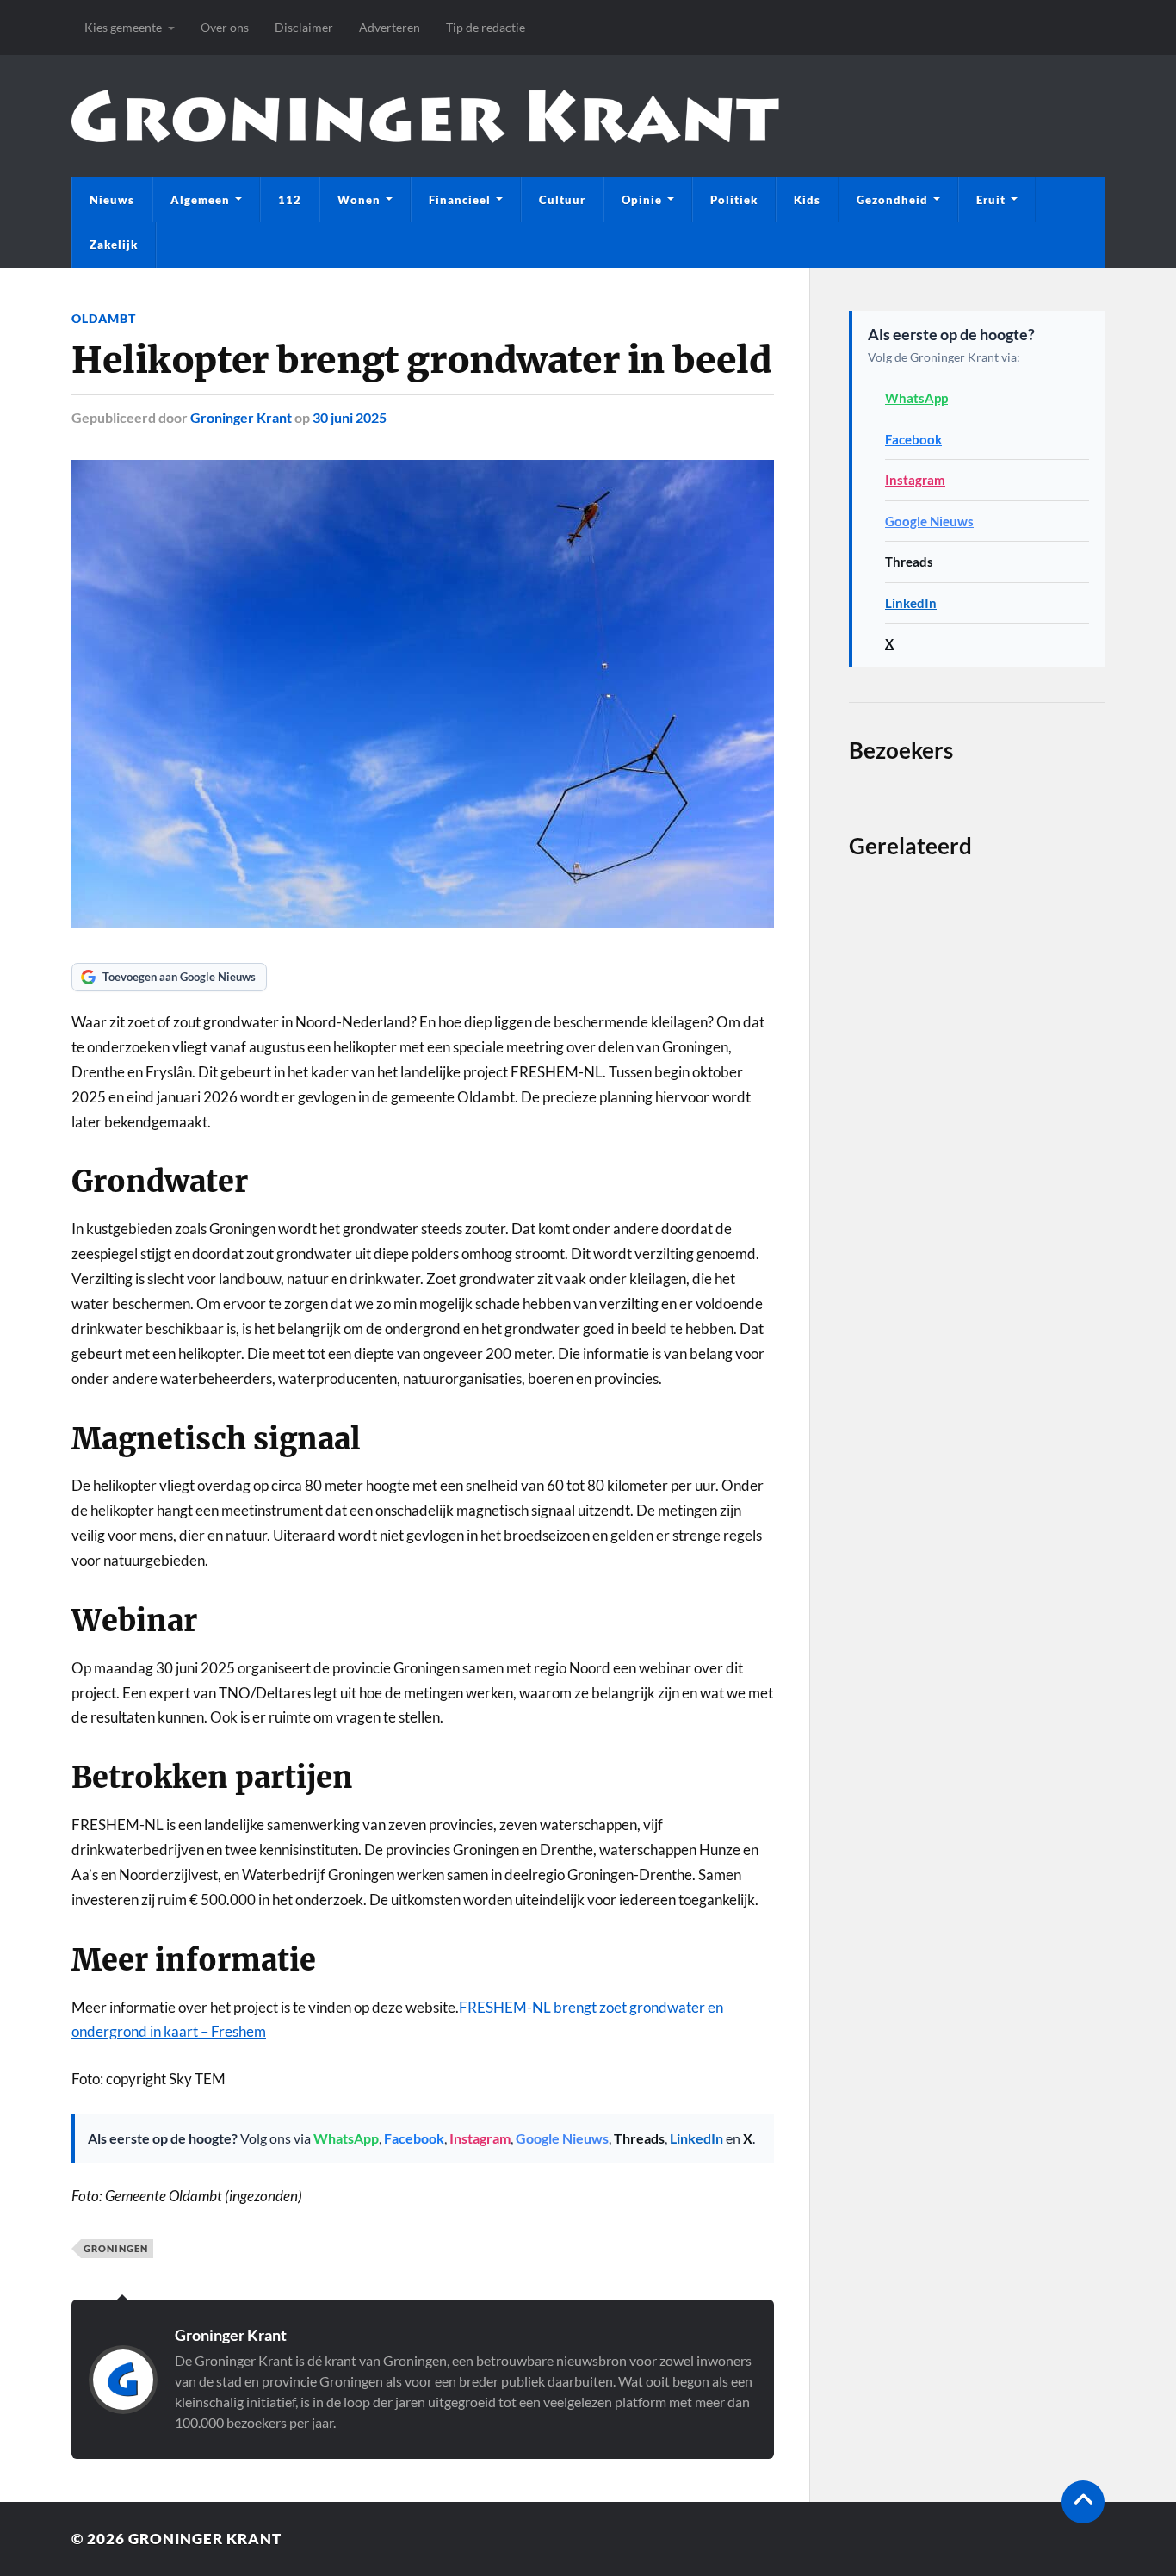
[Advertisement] (977, 1509)
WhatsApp (346, 2138)
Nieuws (112, 200)
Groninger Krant (241, 417)
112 (290, 200)
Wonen (359, 200)
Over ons (225, 27)
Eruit (991, 200)
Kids (807, 200)
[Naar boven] (1083, 2502)
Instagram (480, 2138)
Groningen (116, 2248)
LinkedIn (696, 2138)
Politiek (734, 200)
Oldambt (104, 318)
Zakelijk (114, 245)
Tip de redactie (486, 27)
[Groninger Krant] (425, 116)
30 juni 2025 (350, 417)
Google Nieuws (562, 2138)
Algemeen (200, 200)
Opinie (642, 200)
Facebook (414, 2138)
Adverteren (390, 27)
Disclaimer (304, 27)
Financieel (460, 200)
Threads (639, 2138)
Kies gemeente (123, 27)
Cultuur (562, 200)
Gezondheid (892, 200)
